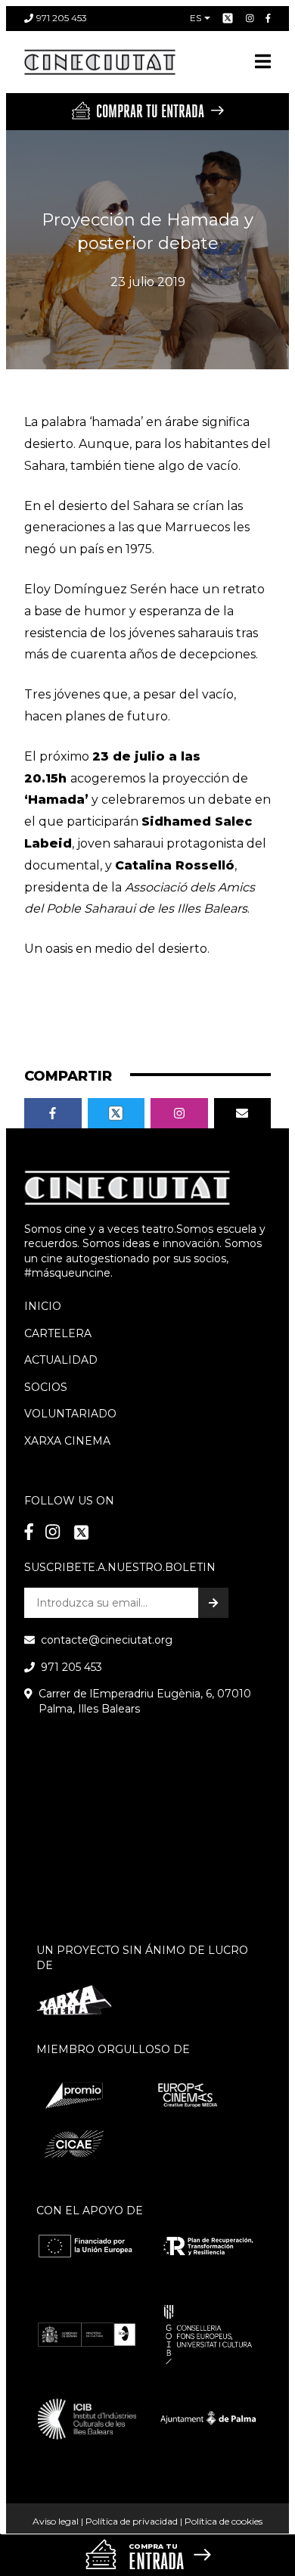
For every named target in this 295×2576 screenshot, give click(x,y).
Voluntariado (70, 1414)
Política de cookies (224, 2521)
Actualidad (61, 1360)
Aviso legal (56, 2521)
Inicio (43, 1306)
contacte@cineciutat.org (107, 1640)
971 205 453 (62, 18)
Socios (46, 1387)
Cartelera (58, 1333)
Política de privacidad (132, 2521)
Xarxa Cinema (67, 1441)
